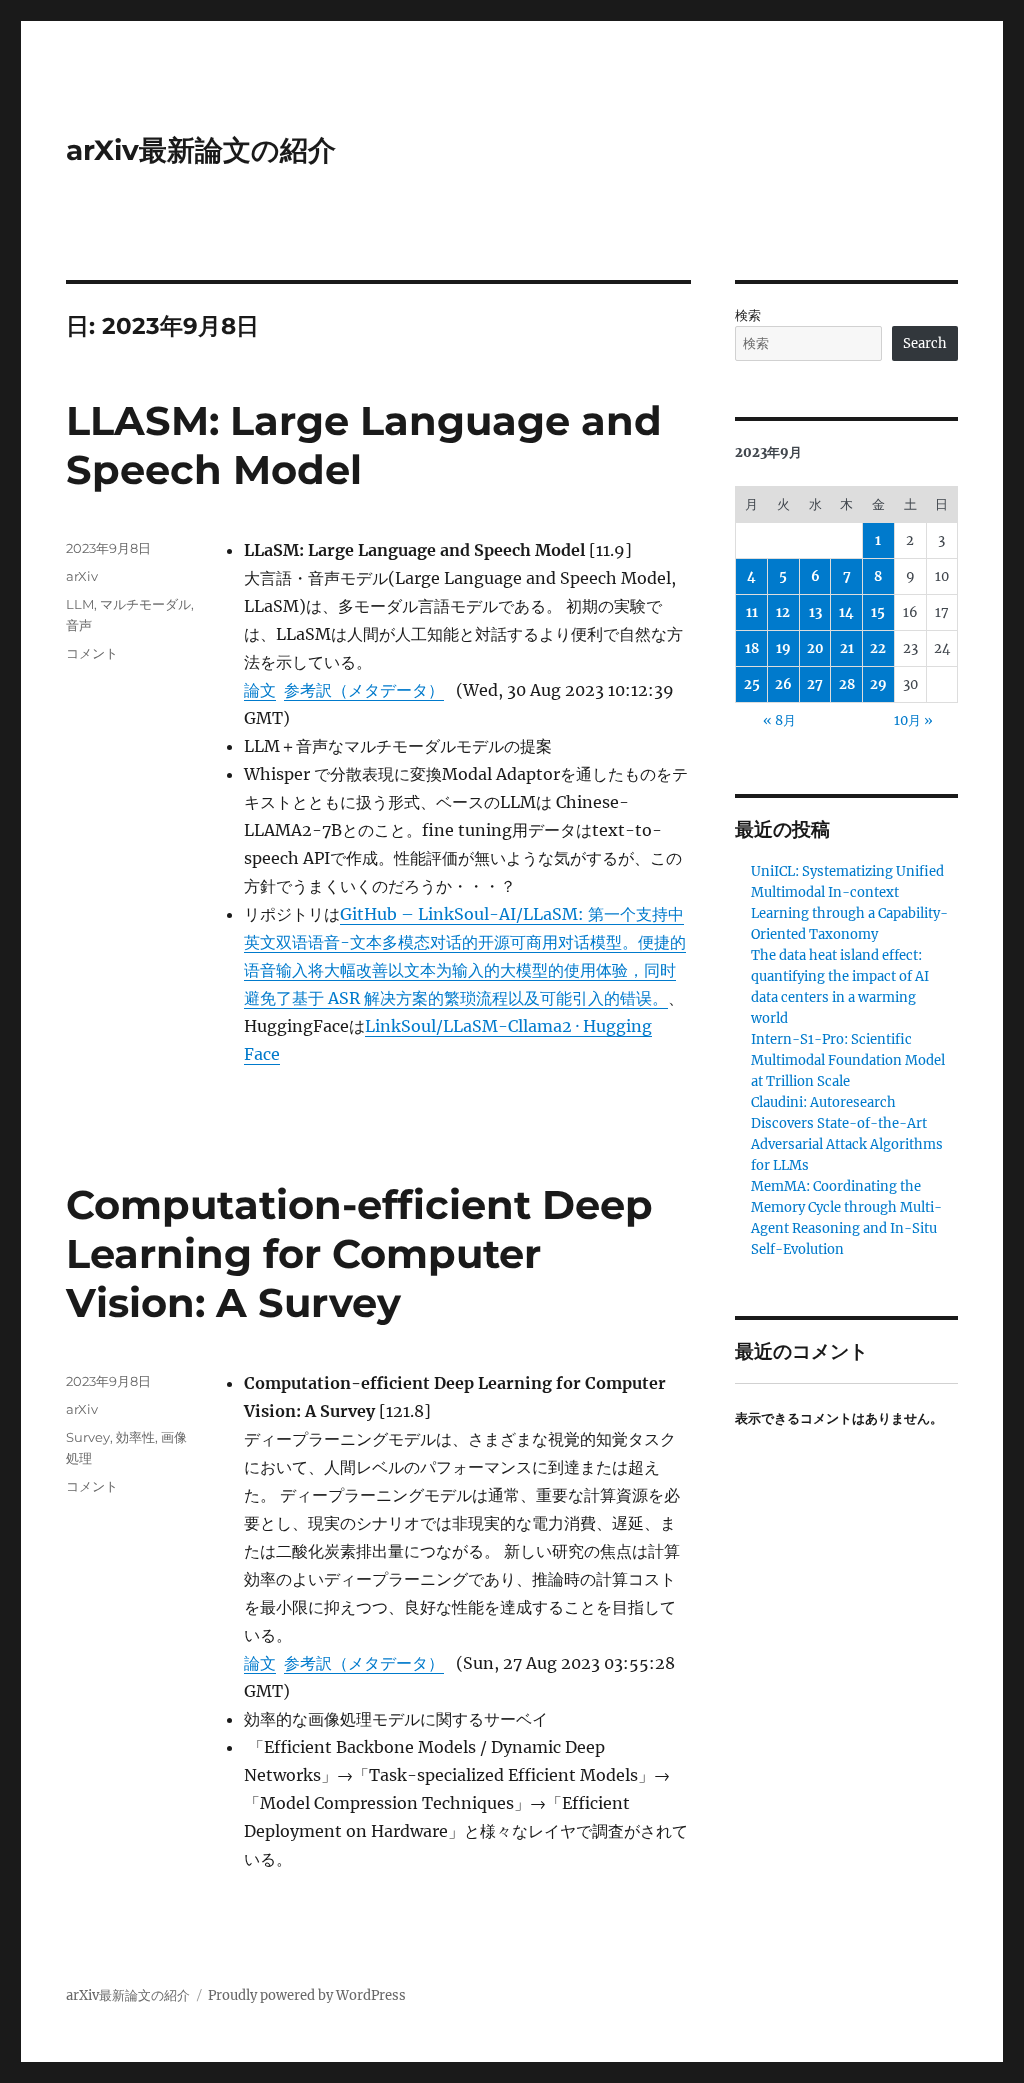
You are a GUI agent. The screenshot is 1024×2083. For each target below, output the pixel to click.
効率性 (135, 1437)
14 (846, 612)
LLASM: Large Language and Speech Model (364, 445)
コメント (92, 653)
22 (878, 648)
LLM (80, 604)
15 (878, 612)
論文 (260, 690)
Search (925, 343)
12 (783, 612)
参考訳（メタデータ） (364, 690)
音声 (79, 625)
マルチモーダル (145, 604)
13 (815, 612)
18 (752, 648)
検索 (748, 315)
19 (783, 648)
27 (815, 684)
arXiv (82, 576)
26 (783, 684)
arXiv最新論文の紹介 (201, 150)
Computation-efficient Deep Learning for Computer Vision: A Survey (359, 1253)
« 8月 (779, 720)
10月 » (913, 720)
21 (847, 648)
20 (815, 648)
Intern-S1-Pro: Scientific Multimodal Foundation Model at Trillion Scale (848, 1060)
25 (752, 684)
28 (847, 684)
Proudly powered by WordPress (307, 1995)
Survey (88, 1437)
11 (752, 612)
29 (878, 684)
